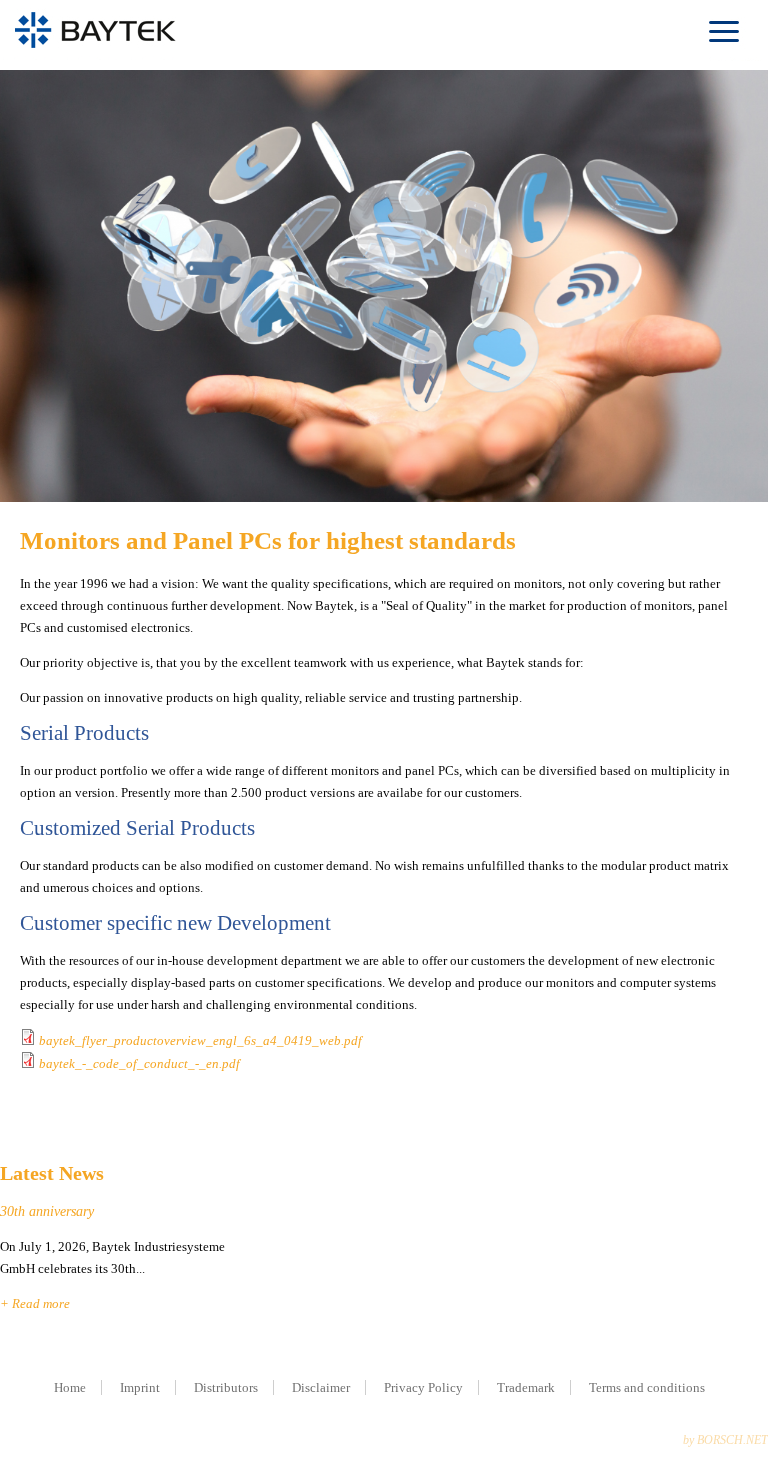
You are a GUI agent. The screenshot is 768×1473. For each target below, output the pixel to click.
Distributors (226, 1387)
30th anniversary (47, 1211)
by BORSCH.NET (725, 1440)
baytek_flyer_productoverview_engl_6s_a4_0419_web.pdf (200, 1040)
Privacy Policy (423, 1387)
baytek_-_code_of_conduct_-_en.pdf (139, 1063)
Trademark (526, 1387)
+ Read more (35, 1303)
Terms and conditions (647, 1387)
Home (70, 1387)
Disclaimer (321, 1387)
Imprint (140, 1387)
